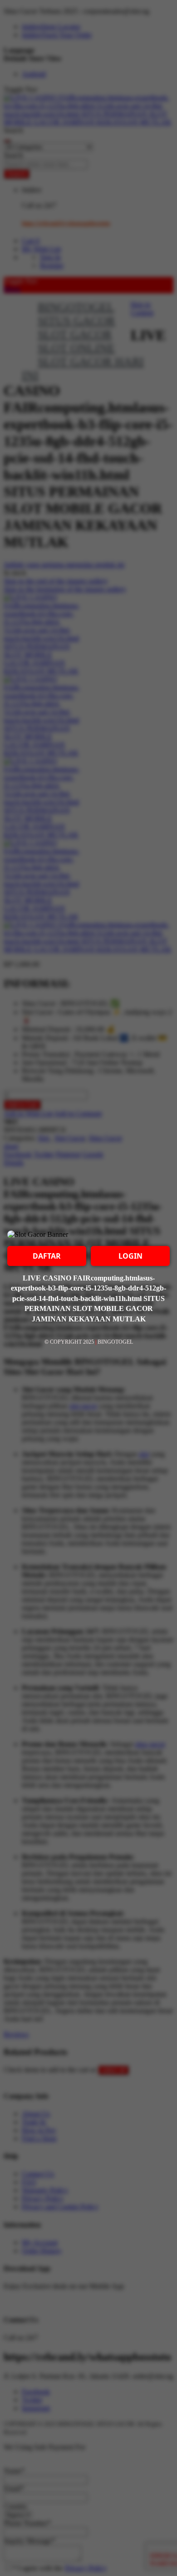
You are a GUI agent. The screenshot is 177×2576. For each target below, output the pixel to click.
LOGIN (130, 1256)
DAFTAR (47, 1256)
